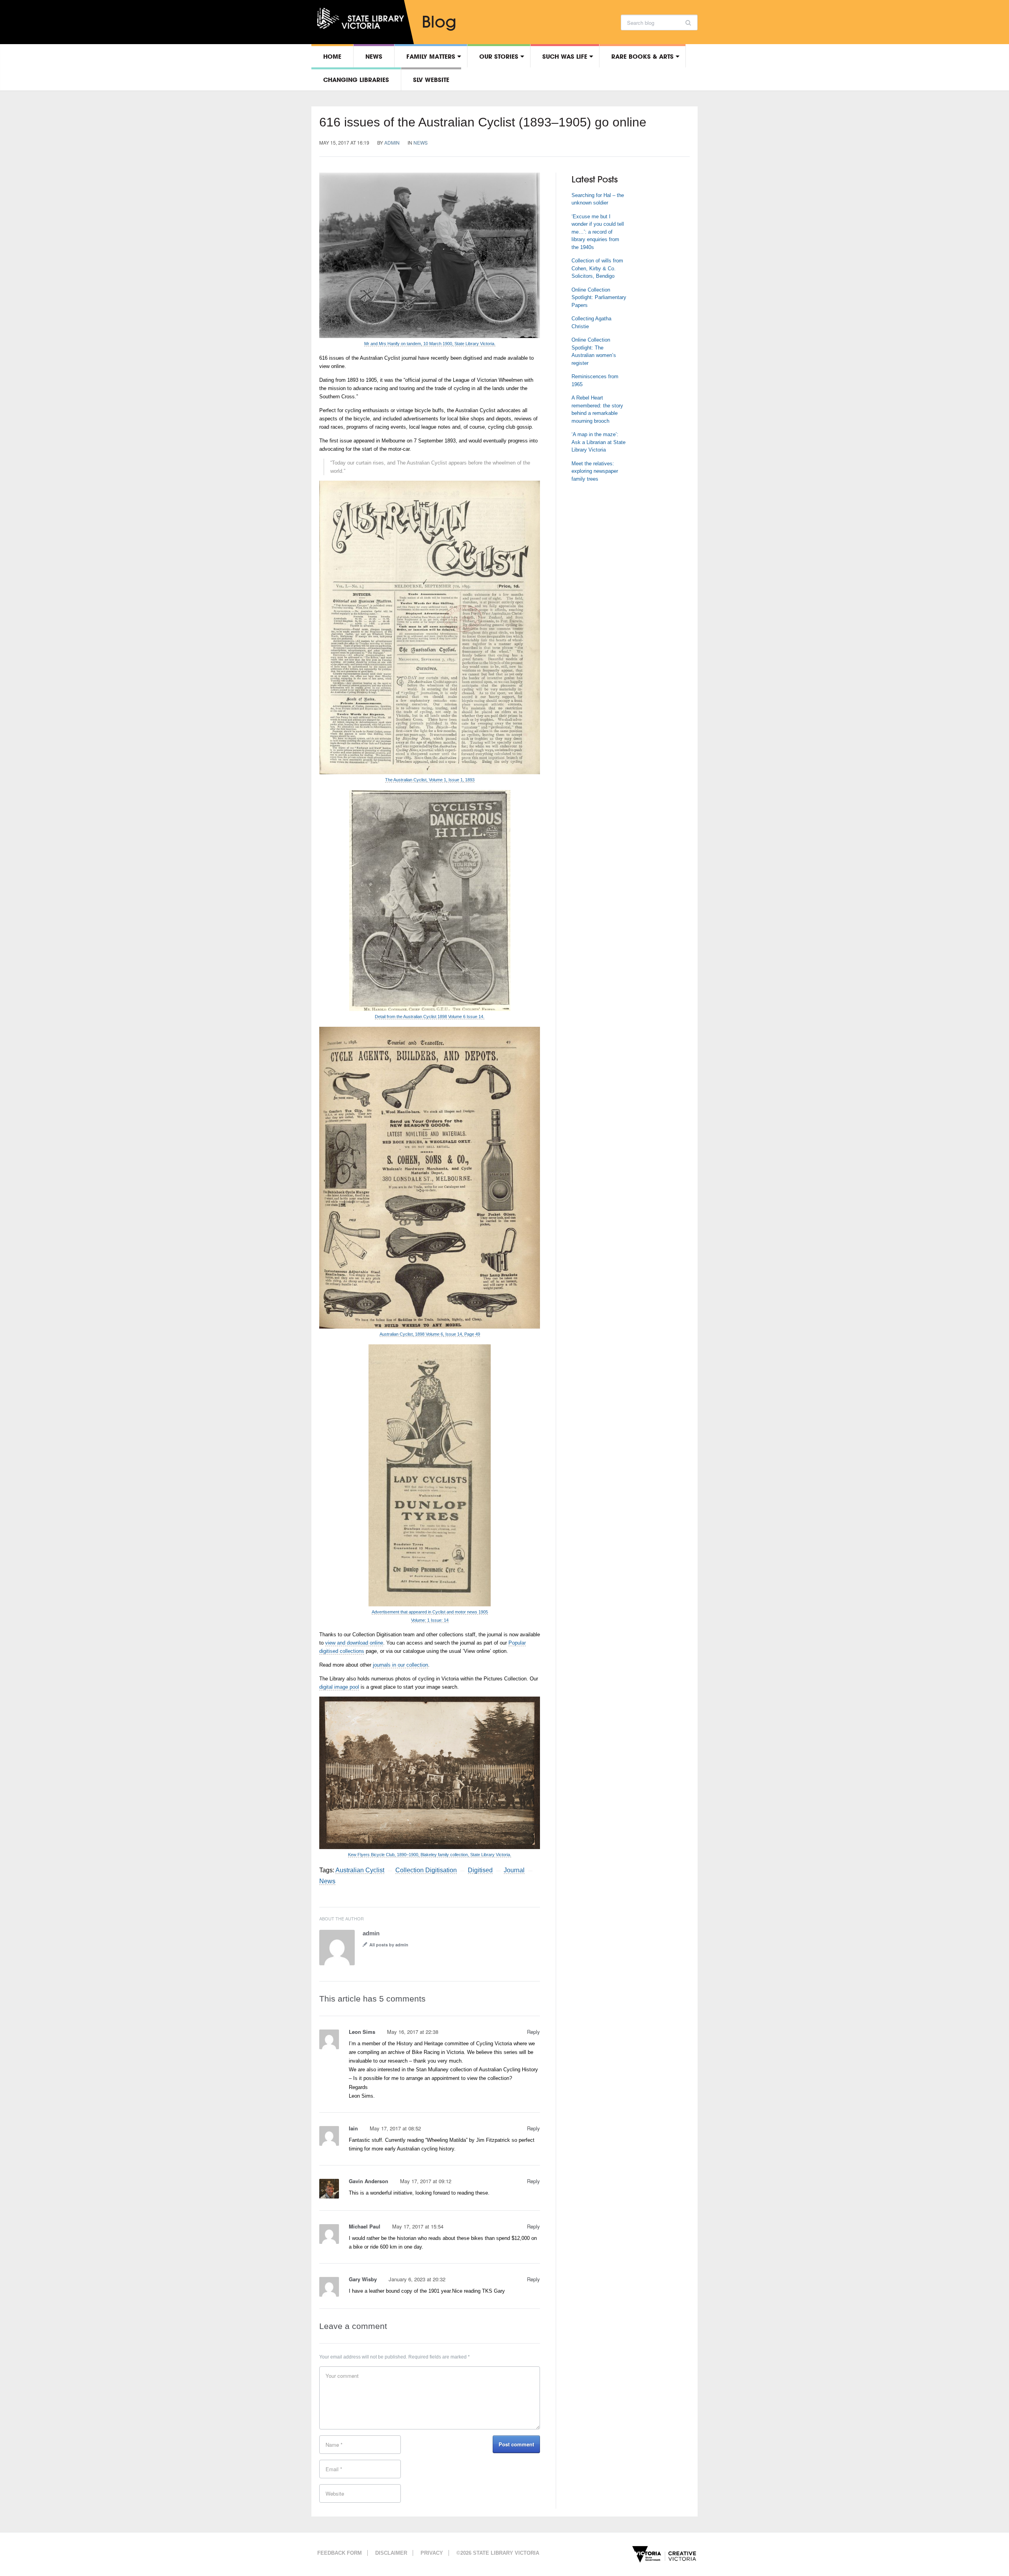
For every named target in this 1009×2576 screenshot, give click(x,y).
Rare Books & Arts (642, 56)
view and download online (354, 1643)
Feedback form (340, 2553)
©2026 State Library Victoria (498, 2553)
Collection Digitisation (426, 1870)
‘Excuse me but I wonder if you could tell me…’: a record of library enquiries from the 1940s (598, 232)
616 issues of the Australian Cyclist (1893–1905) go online (483, 122)
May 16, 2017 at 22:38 (413, 2032)
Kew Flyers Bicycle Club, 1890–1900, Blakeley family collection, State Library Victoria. (430, 1855)
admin (392, 142)
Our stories (499, 56)
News (374, 56)
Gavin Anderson (369, 2181)
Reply (533, 2032)
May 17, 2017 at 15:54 (418, 2226)
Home (332, 56)
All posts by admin (389, 1945)
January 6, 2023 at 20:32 (417, 2279)
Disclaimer (391, 2553)
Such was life (565, 56)
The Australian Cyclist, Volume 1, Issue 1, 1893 (430, 780)
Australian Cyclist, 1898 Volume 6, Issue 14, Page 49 (430, 1334)
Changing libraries (356, 80)
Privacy (432, 2553)
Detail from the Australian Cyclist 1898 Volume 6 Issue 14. (430, 1017)
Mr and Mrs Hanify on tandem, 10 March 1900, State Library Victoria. (430, 344)
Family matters (431, 56)
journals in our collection (400, 1665)
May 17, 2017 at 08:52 (395, 2128)
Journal (514, 1870)
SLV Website (431, 80)
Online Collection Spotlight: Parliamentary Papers (599, 297)
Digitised (480, 1870)
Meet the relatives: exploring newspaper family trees (595, 471)
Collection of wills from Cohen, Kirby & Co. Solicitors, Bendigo (597, 268)
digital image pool (339, 1687)
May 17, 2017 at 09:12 (426, 2181)
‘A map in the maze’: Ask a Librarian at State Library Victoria (599, 442)
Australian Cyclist (360, 1870)
